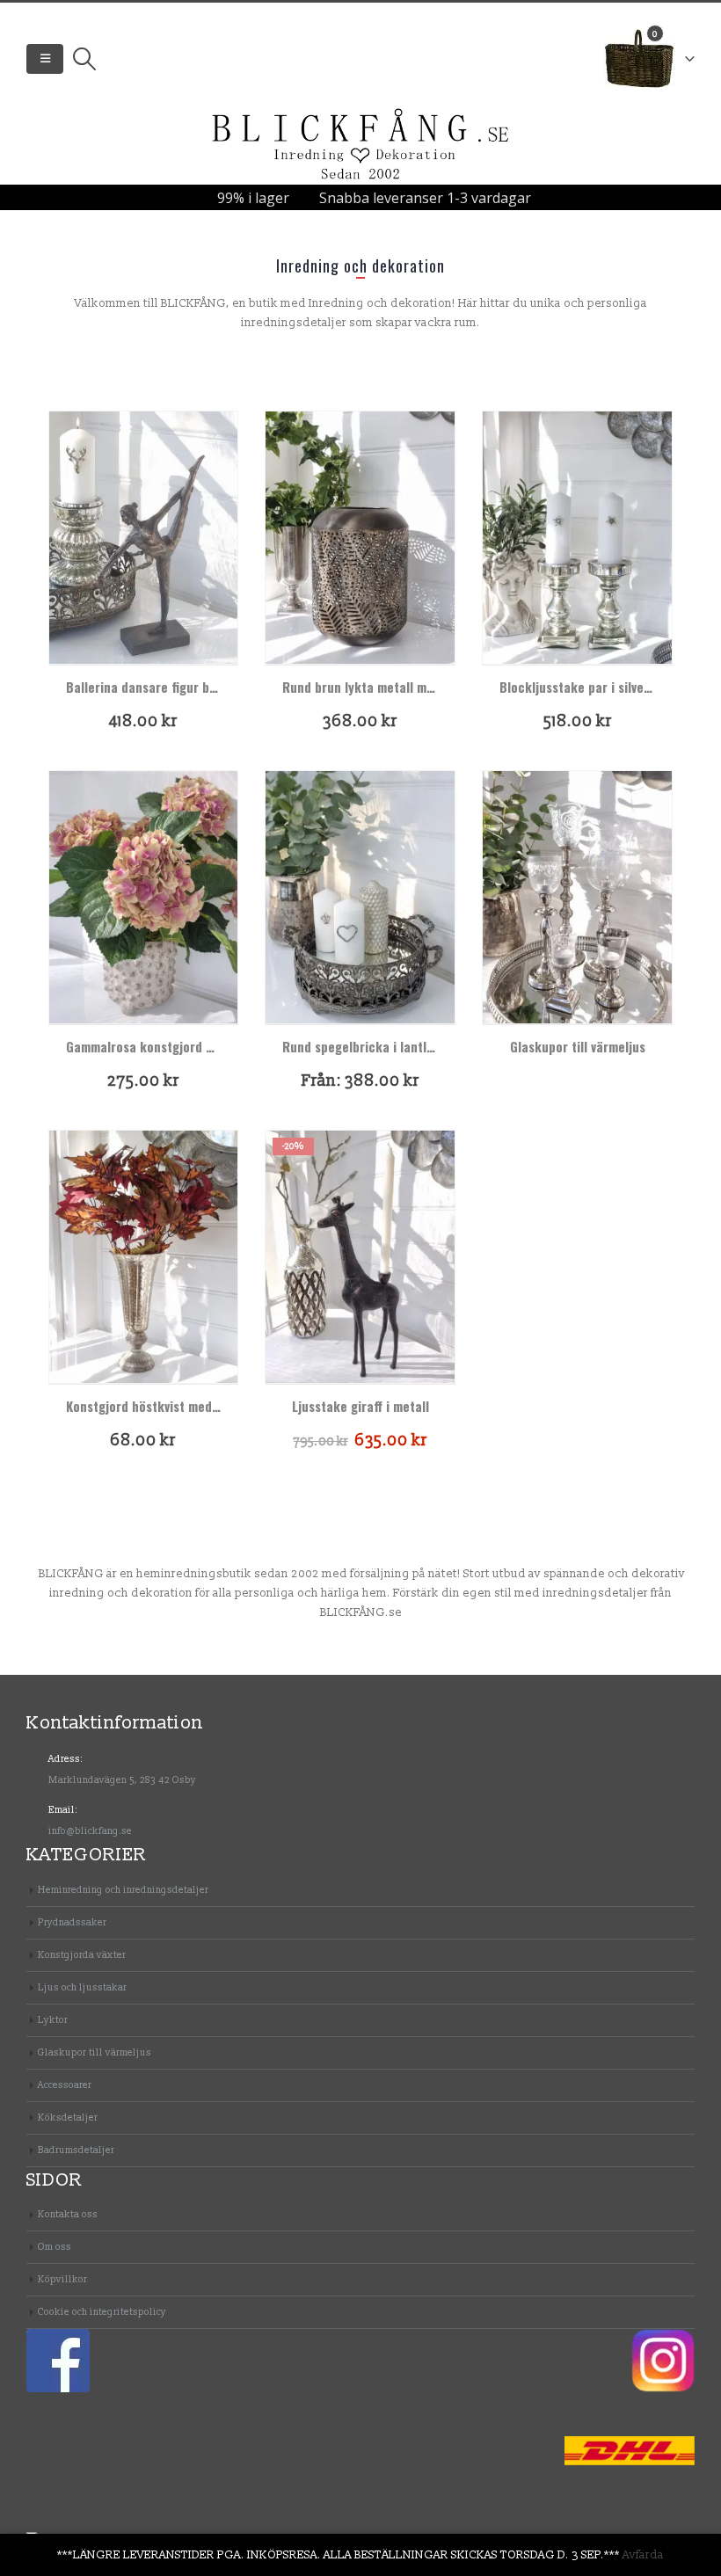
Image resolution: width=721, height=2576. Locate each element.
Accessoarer (65, 2085)
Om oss (55, 2247)
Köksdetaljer (68, 2118)
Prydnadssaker (72, 1922)
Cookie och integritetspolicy (102, 2312)
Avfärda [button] (643, 2555)
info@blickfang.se (90, 1831)
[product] (144, 538)
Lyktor (53, 2020)
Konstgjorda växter (82, 1955)
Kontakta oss (68, 2214)
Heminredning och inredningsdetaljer (123, 1890)
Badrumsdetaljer (76, 2150)
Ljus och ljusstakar (82, 1987)
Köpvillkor (62, 2279)
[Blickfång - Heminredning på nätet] (360, 145)
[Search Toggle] (84, 59)
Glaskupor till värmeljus (95, 2052)
